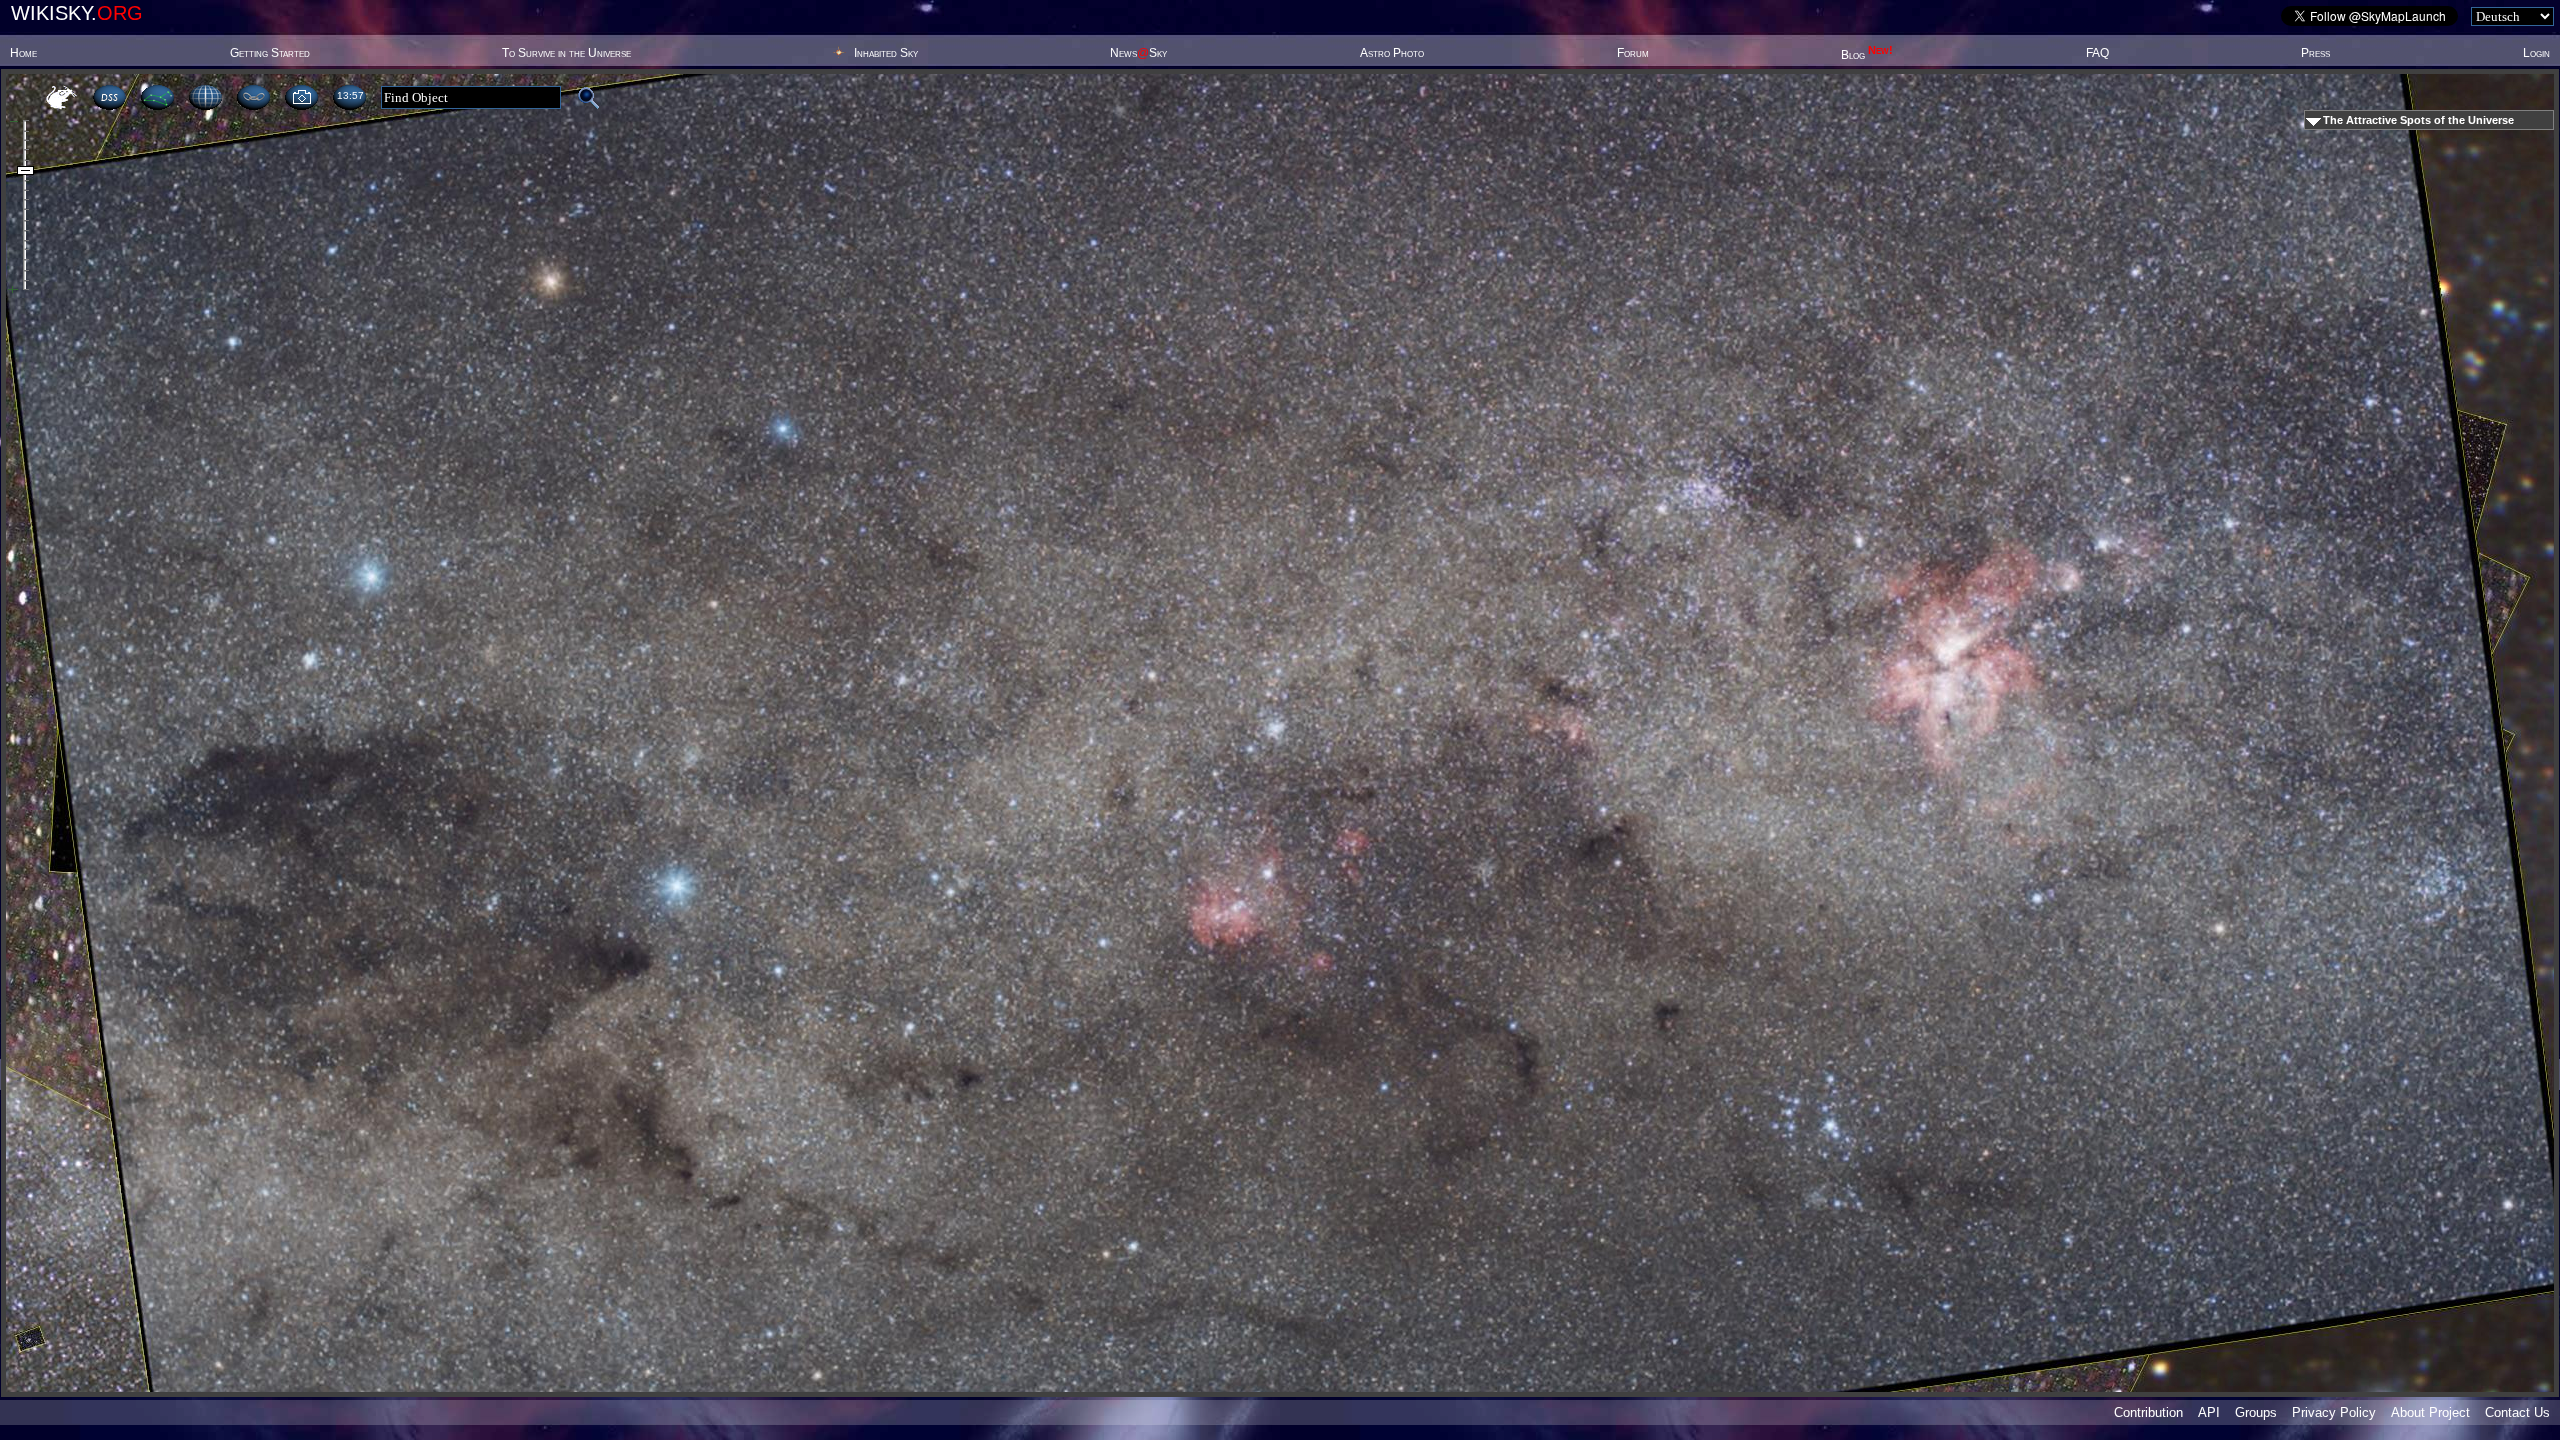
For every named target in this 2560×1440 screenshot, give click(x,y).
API (2209, 1412)
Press (2315, 53)
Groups (2256, 1412)
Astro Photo (1392, 53)
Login (2536, 53)
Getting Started (270, 53)
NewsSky (1138, 53)
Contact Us (2517, 1412)
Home (23, 53)
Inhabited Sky (886, 53)
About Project (2430, 1412)
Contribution (2148, 1412)
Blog (1867, 55)
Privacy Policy (2334, 1412)
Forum (1633, 53)
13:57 (350, 95)
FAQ (2097, 53)
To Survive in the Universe (566, 53)
